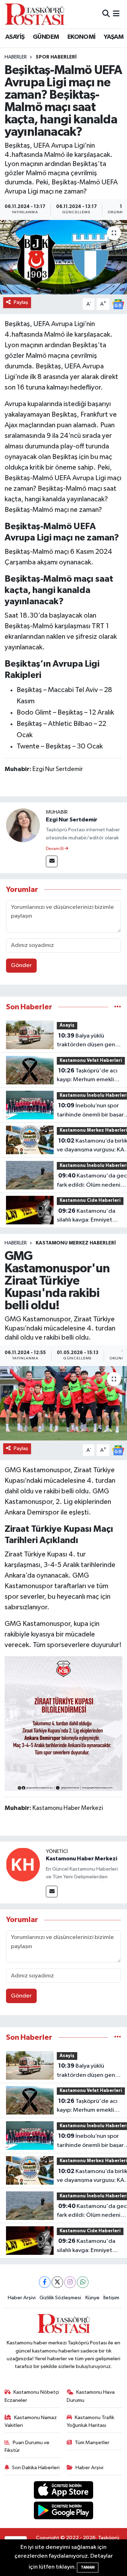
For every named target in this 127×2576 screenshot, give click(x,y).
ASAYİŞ (15, 37)
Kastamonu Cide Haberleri (90, 1201)
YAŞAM (114, 37)
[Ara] (106, 14)
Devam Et (55, 849)
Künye (92, 2298)
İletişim (111, 2298)
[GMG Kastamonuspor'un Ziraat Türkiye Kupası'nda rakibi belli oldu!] (64, 1403)
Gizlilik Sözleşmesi (60, 2298)
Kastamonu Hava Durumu (91, 2396)
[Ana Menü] (116, 14)
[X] (57, 2282)
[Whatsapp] (83, 2282)
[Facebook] (45, 2282)
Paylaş (21, 302)
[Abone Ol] (118, 304)
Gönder (21, 965)
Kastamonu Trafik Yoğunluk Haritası (91, 2421)
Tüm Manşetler (92, 2443)
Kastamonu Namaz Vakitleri (31, 2421)
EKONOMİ (81, 37)
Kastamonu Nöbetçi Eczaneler (32, 2396)
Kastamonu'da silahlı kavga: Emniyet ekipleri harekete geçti (87, 1216)
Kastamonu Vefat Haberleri (91, 1061)
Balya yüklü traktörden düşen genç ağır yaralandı (87, 1041)
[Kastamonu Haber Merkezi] (23, 1864)
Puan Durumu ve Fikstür (27, 2446)
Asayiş (67, 1025)
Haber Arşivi (22, 2298)
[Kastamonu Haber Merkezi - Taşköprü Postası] (35, 14)
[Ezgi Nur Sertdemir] (23, 825)
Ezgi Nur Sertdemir (72, 820)
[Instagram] (70, 2282)
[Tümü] (118, 1007)
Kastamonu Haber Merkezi (81, 1859)
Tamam (88, 2567)
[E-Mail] (52, 861)
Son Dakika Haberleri (36, 2468)
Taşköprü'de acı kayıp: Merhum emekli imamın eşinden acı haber (90, 1076)
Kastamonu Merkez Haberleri (76, 1243)
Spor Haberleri (56, 57)
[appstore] (64, 2491)
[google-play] (64, 2512)
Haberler (16, 57)
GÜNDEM (46, 37)
